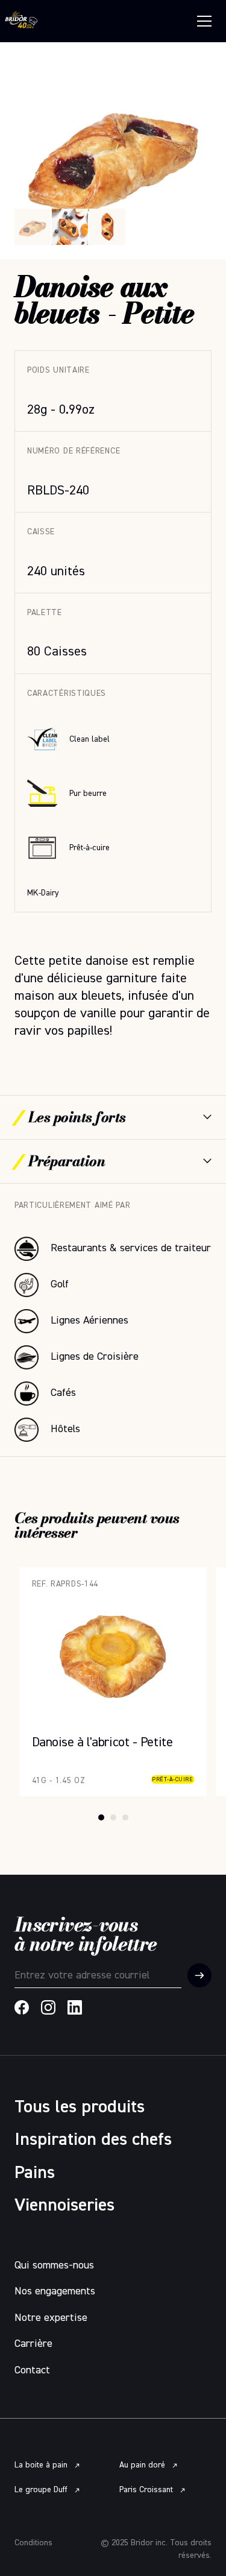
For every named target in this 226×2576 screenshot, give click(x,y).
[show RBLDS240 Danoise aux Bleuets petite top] (107, 227)
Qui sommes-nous (54, 2265)
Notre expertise (51, 2318)
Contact (32, 2370)
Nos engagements (55, 2291)
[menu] (204, 21)
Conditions (33, 2543)
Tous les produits (80, 2107)
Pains (35, 2173)
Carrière (33, 2344)
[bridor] (21, 21)
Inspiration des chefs (93, 2140)
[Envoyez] (199, 1975)
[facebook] (22, 2007)
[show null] (70, 227)
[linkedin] (75, 2007)
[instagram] (48, 2007)
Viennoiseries (64, 2206)
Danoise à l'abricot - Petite (82, 1574)
